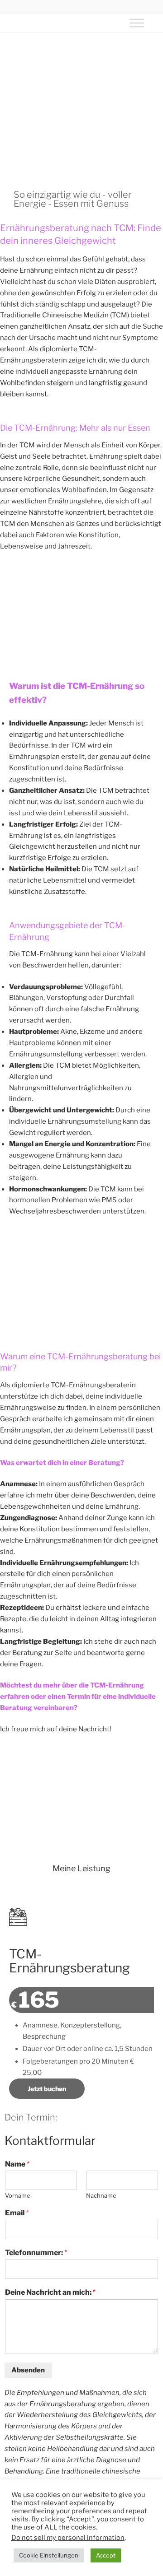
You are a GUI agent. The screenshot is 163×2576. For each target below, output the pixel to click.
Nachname (101, 2195)
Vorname (18, 2195)
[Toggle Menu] (137, 23)
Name (17, 2164)
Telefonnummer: (36, 2253)
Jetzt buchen (47, 2089)
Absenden (28, 2370)
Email (17, 2213)
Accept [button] (106, 2555)
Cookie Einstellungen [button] (49, 2555)
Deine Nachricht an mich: (50, 2292)
